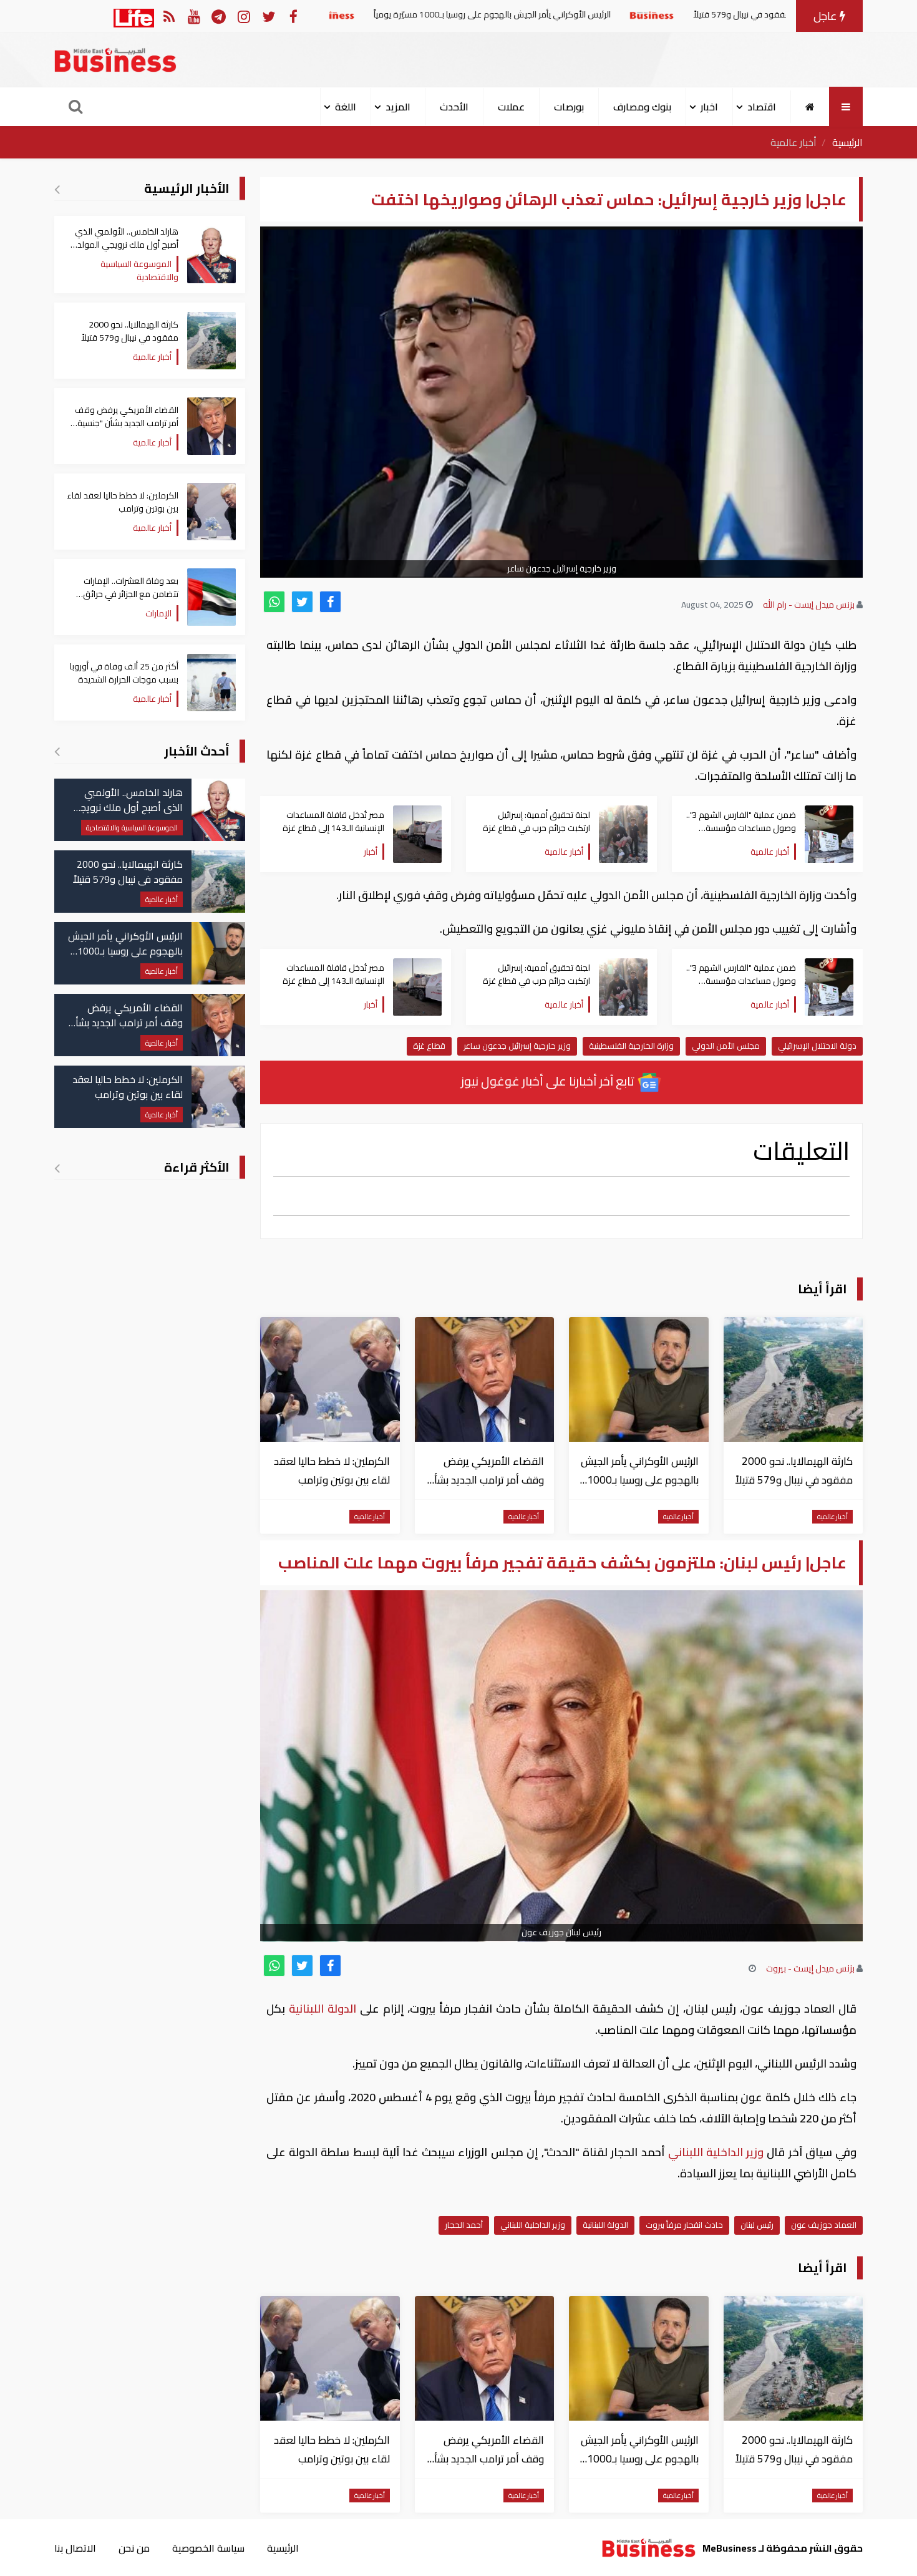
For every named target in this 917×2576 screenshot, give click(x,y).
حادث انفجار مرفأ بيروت (684, 2225)
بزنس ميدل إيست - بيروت (810, 1968)
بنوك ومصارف (642, 107)
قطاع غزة (429, 1046)
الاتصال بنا (75, 2548)
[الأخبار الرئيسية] (57, 189)
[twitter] (302, 602)
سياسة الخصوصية (208, 2548)
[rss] (169, 16)
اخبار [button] (709, 107)
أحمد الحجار (464, 2225)
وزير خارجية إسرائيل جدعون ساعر (517, 1046)
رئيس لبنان (757, 2225)
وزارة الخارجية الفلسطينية (631, 1046)
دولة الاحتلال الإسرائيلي (817, 1046)
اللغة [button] (346, 107)
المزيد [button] (398, 107)
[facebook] (330, 602)
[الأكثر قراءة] (57, 1168)
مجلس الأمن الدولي (726, 1046)
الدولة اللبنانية (323, 2009)
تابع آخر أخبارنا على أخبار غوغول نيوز (549, 1081)
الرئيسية (847, 142)
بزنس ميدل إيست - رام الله (809, 605)
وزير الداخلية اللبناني (716, 2152)
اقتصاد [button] (762, 107)
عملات (511, 107)
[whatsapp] (274, 602)
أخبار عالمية (793, 142)
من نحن (134, 2548)
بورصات (569, 107)
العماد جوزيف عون (824, 2225)
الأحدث (454, 107)
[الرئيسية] (810, 107)
